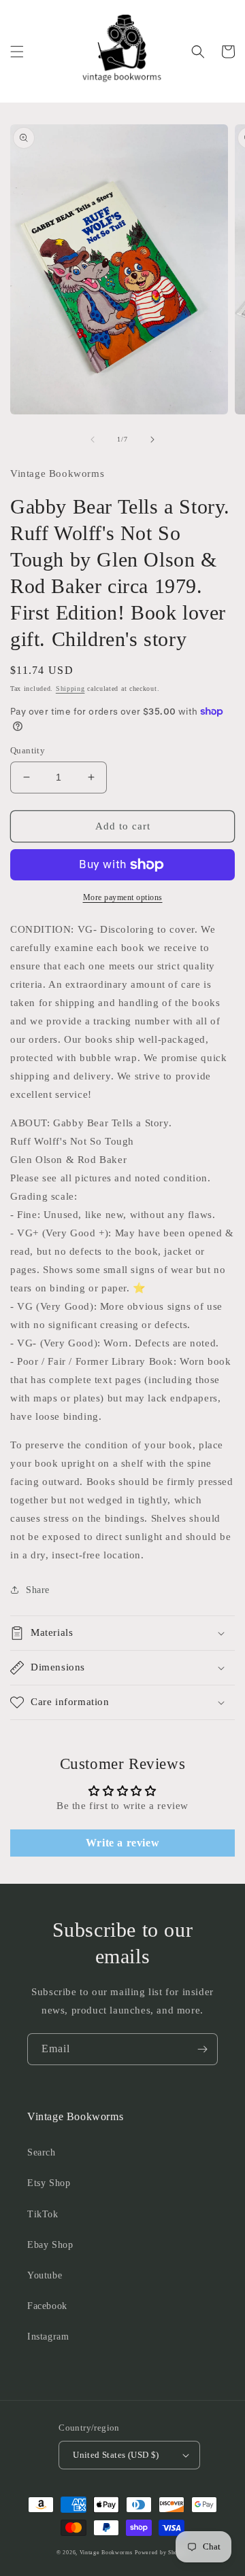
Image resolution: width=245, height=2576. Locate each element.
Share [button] (38, 1590)
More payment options (123, 897)
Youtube (45, 2275)
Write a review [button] (122, 1843)
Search (42, 2152)
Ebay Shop (50, 2245)
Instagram (48, 2337)
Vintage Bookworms (106, 2553)
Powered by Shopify (162, 2553)
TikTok (43, 2214)
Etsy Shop (49, 2183)
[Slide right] (152, 440)
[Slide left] (93, 440)
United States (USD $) (116, 2455)
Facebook (47, 2306)
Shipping (70, 688)
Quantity (28, 750)
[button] (17, 52)
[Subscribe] (202, 2049)
